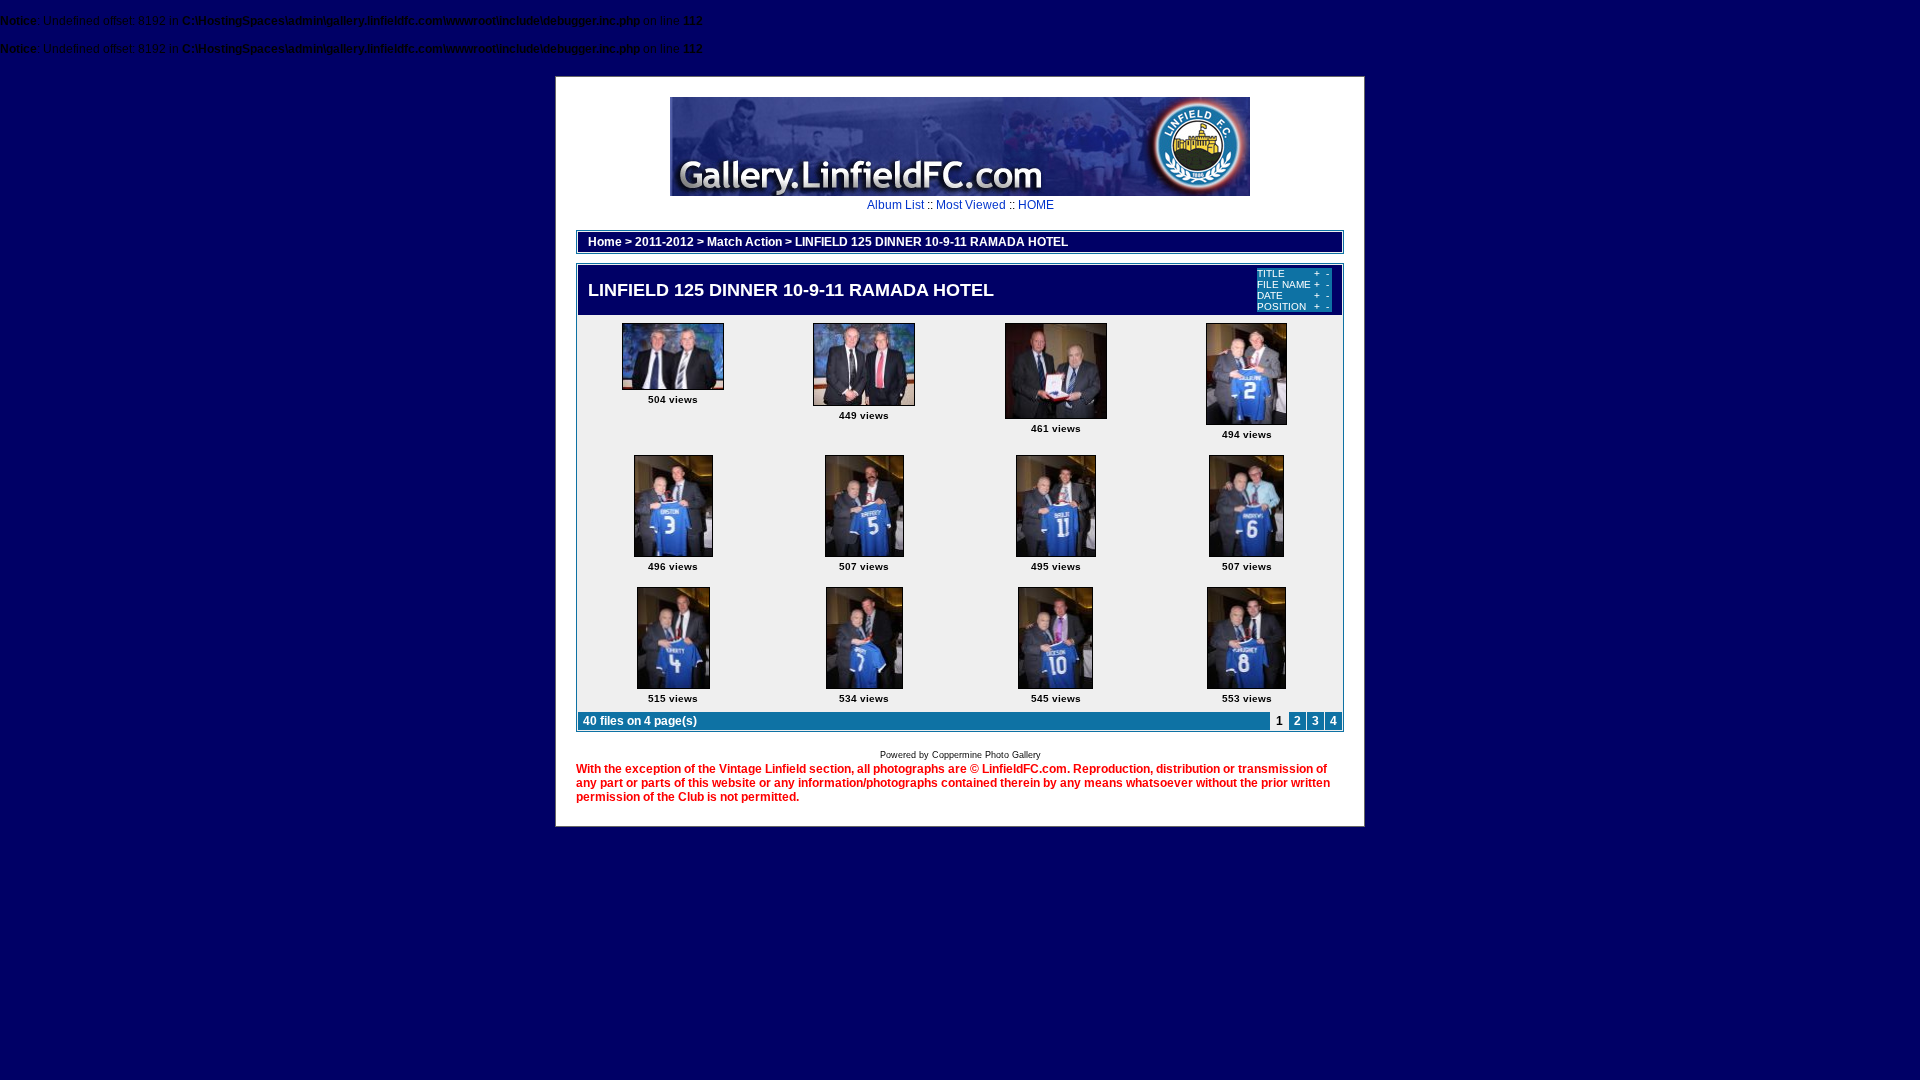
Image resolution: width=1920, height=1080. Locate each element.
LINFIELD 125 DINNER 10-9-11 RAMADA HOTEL (931, 242)
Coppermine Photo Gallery (986, 755)
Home (605, 242)
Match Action (744, 242)
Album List (895, 205)
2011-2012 (664, 242)
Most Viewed (971, 205)
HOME (1036, 205)
